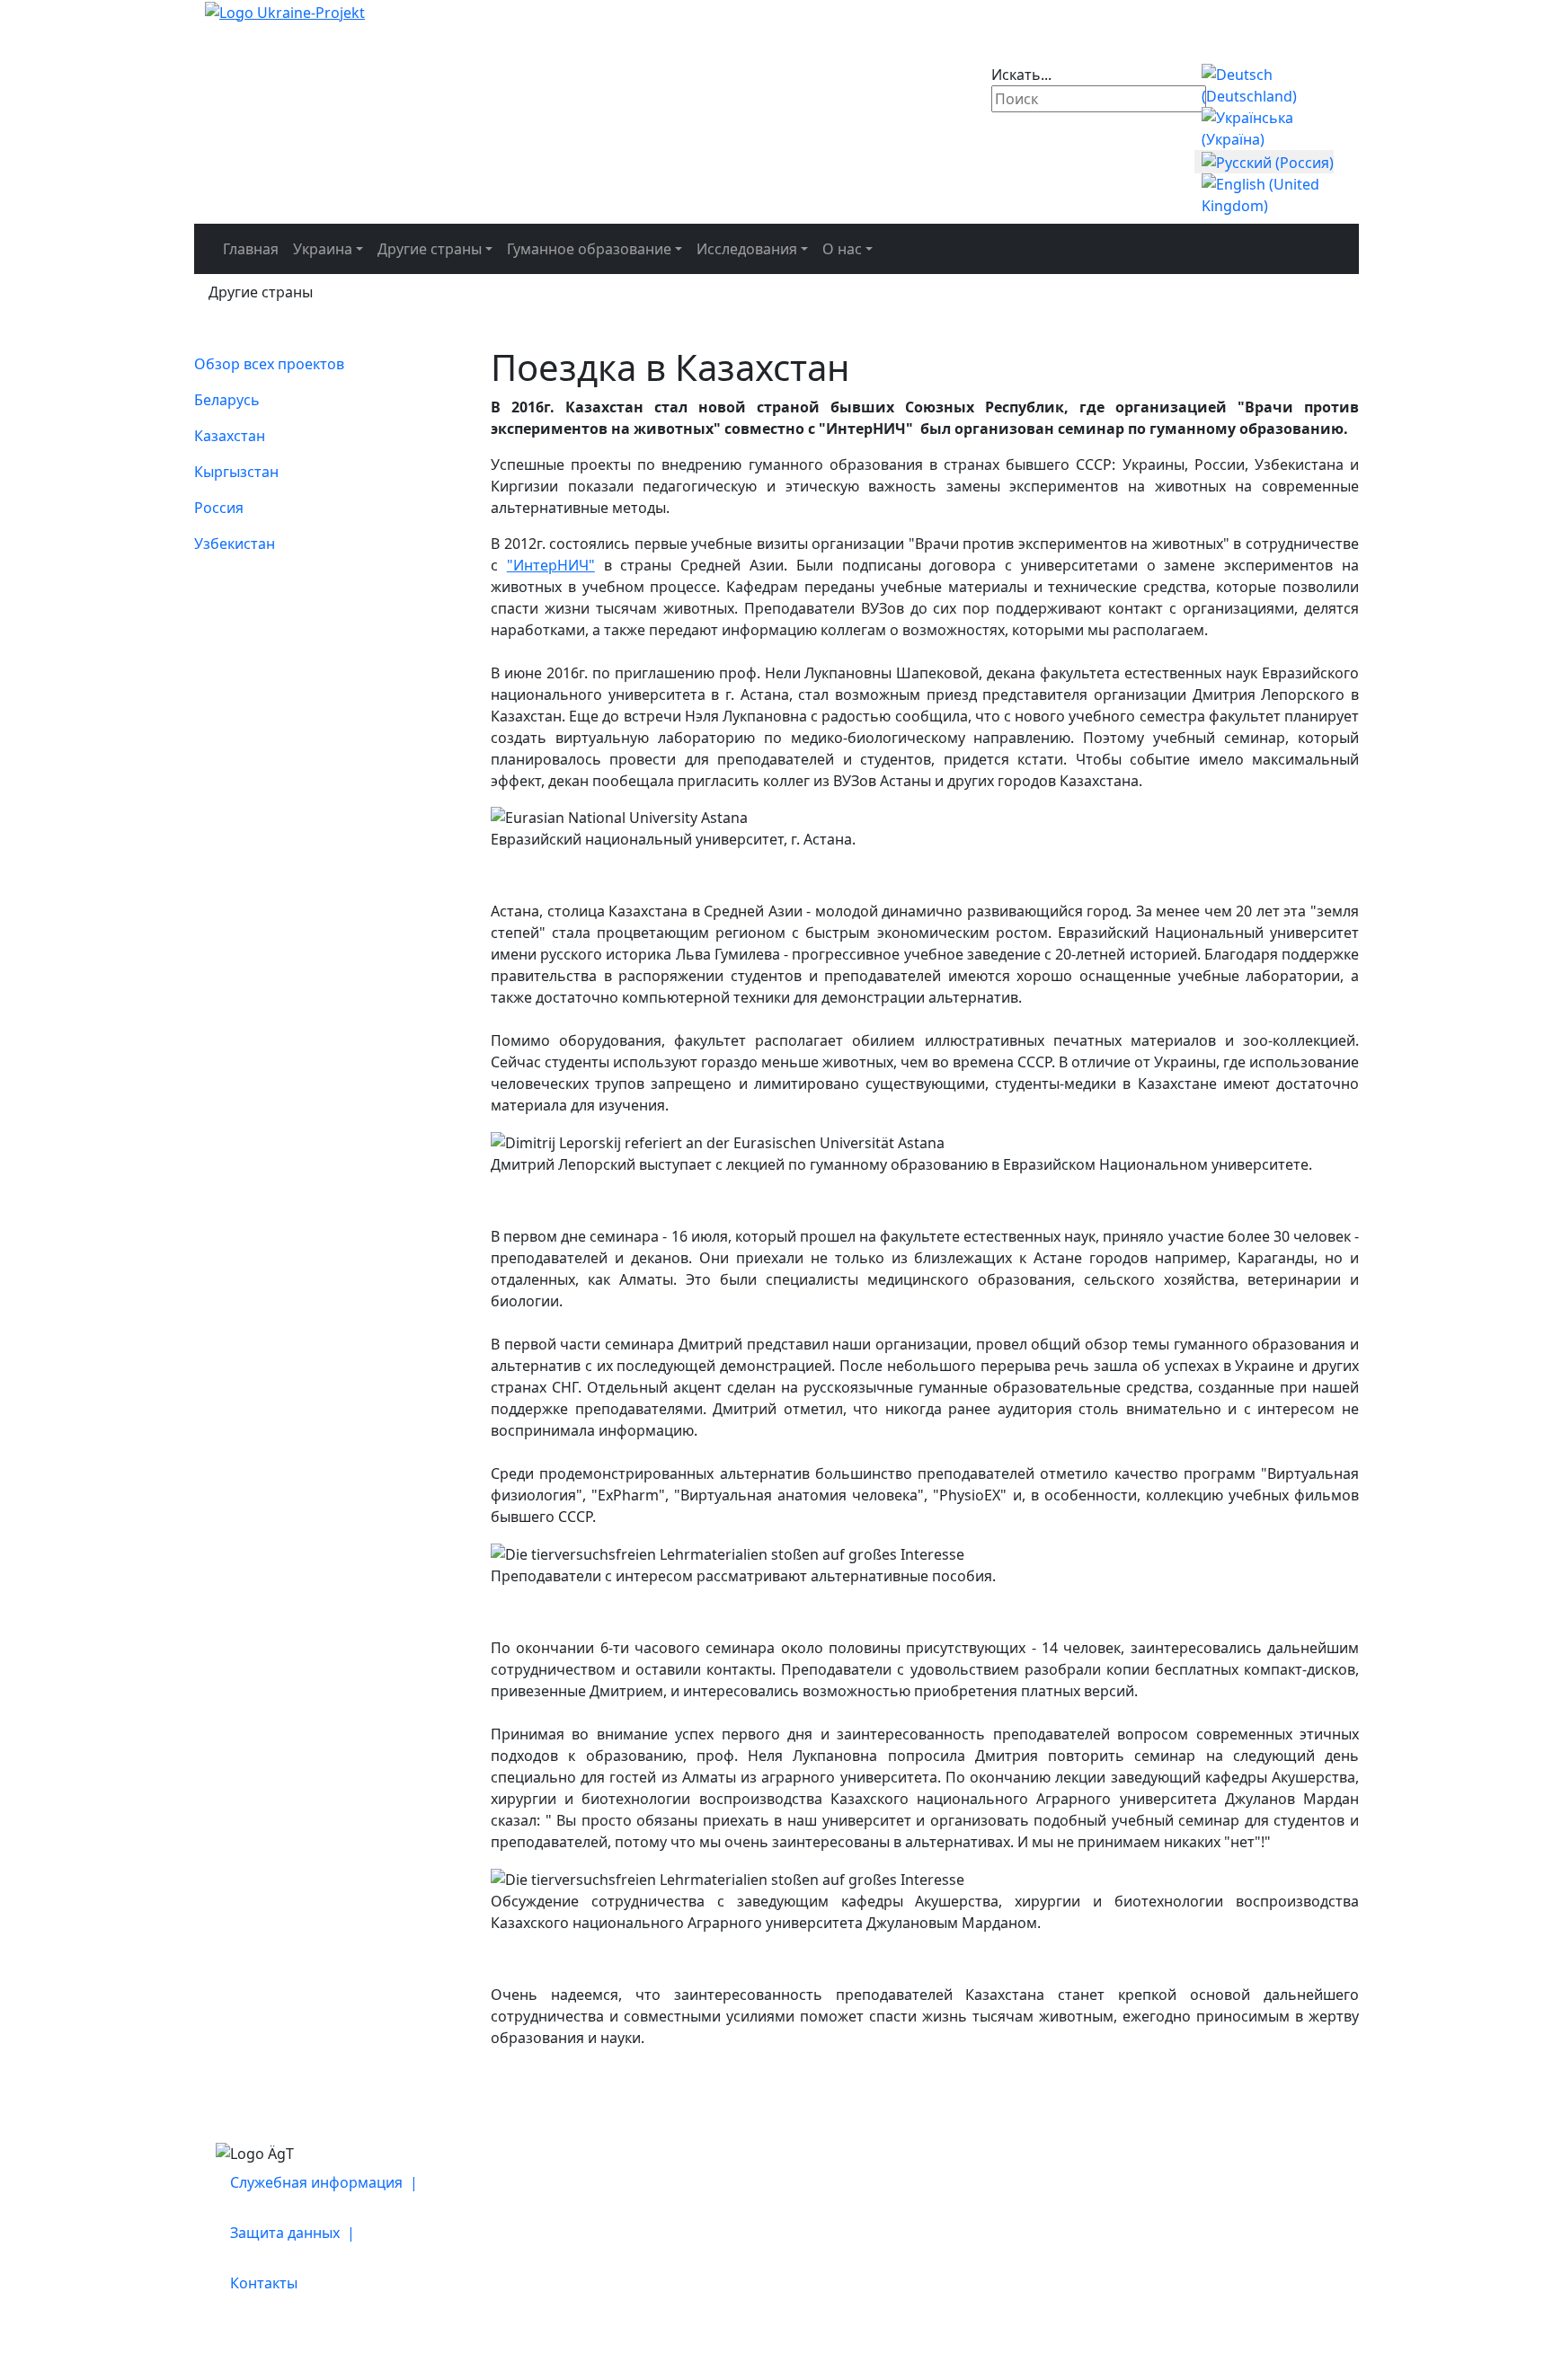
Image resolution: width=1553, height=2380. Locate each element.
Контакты (264, 2283)
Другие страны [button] (430, 249)
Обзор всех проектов (269, 364)
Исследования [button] (747, 249)
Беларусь (227, 400)
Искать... (1021, 75)
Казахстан (230, 436)
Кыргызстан (236, 472)
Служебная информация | (326, 2182)
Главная (251, 249)
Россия (219, 508)
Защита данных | (294, 2233)
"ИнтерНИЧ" (551, 565)
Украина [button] (323, 249)
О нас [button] (842, 249)
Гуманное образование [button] (589, 249)
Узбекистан (235, 544)
